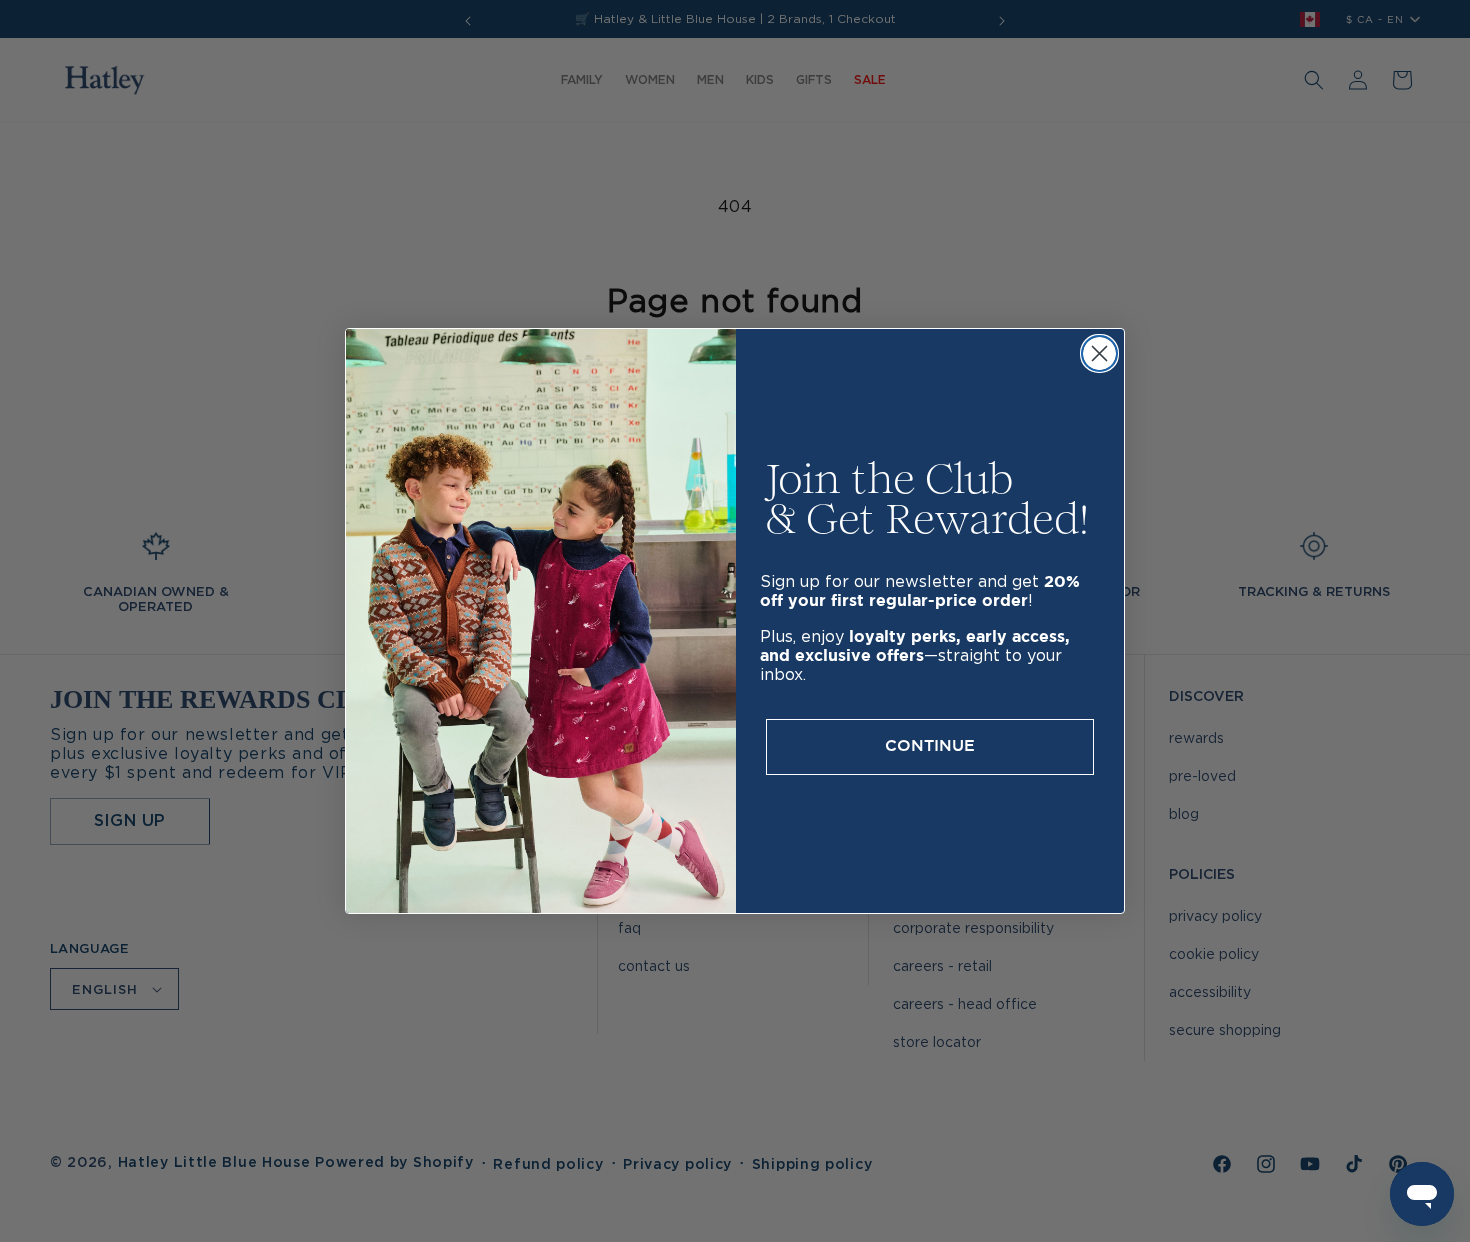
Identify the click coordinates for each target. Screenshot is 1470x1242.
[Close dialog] (1099, 353)
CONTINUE (930, 746)
